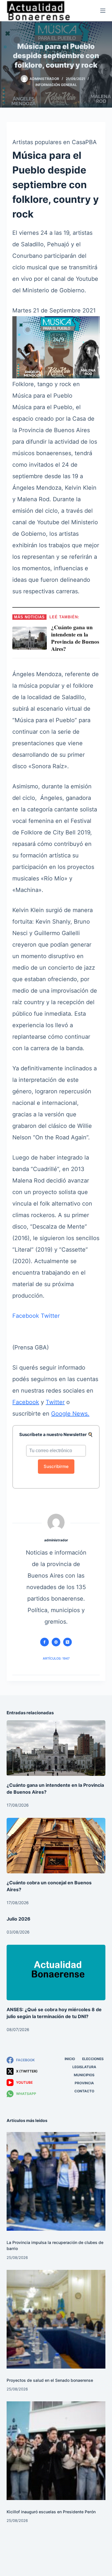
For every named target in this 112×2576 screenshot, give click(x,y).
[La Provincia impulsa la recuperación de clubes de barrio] (56, 2181)
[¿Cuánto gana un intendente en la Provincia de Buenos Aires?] (56, 1748)
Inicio (70, 2059)
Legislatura (84, 2067)
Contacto (84, 2091)
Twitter (50, 1316)
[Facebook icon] (45, 1642)
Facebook (26, 1316)
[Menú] (103, 11)
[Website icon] (56, 1642)
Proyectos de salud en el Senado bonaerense (50, 2380)
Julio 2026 (19, 1919)
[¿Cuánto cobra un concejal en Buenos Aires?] (56, 1846)
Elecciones (93, 2059)
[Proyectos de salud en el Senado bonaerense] (56, 2319)
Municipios (84, 2075)
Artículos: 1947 (56, 1658)
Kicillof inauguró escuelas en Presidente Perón (51, 2512)
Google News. (70, 1414)
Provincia (84, 2083)
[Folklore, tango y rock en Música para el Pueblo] (56, 347)
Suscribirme (56, 1466)
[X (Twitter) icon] (67, 1642)
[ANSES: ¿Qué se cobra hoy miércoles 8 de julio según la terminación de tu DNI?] (56, 1972)
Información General (56, 85)
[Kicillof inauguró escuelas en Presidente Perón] (56, 2451)
